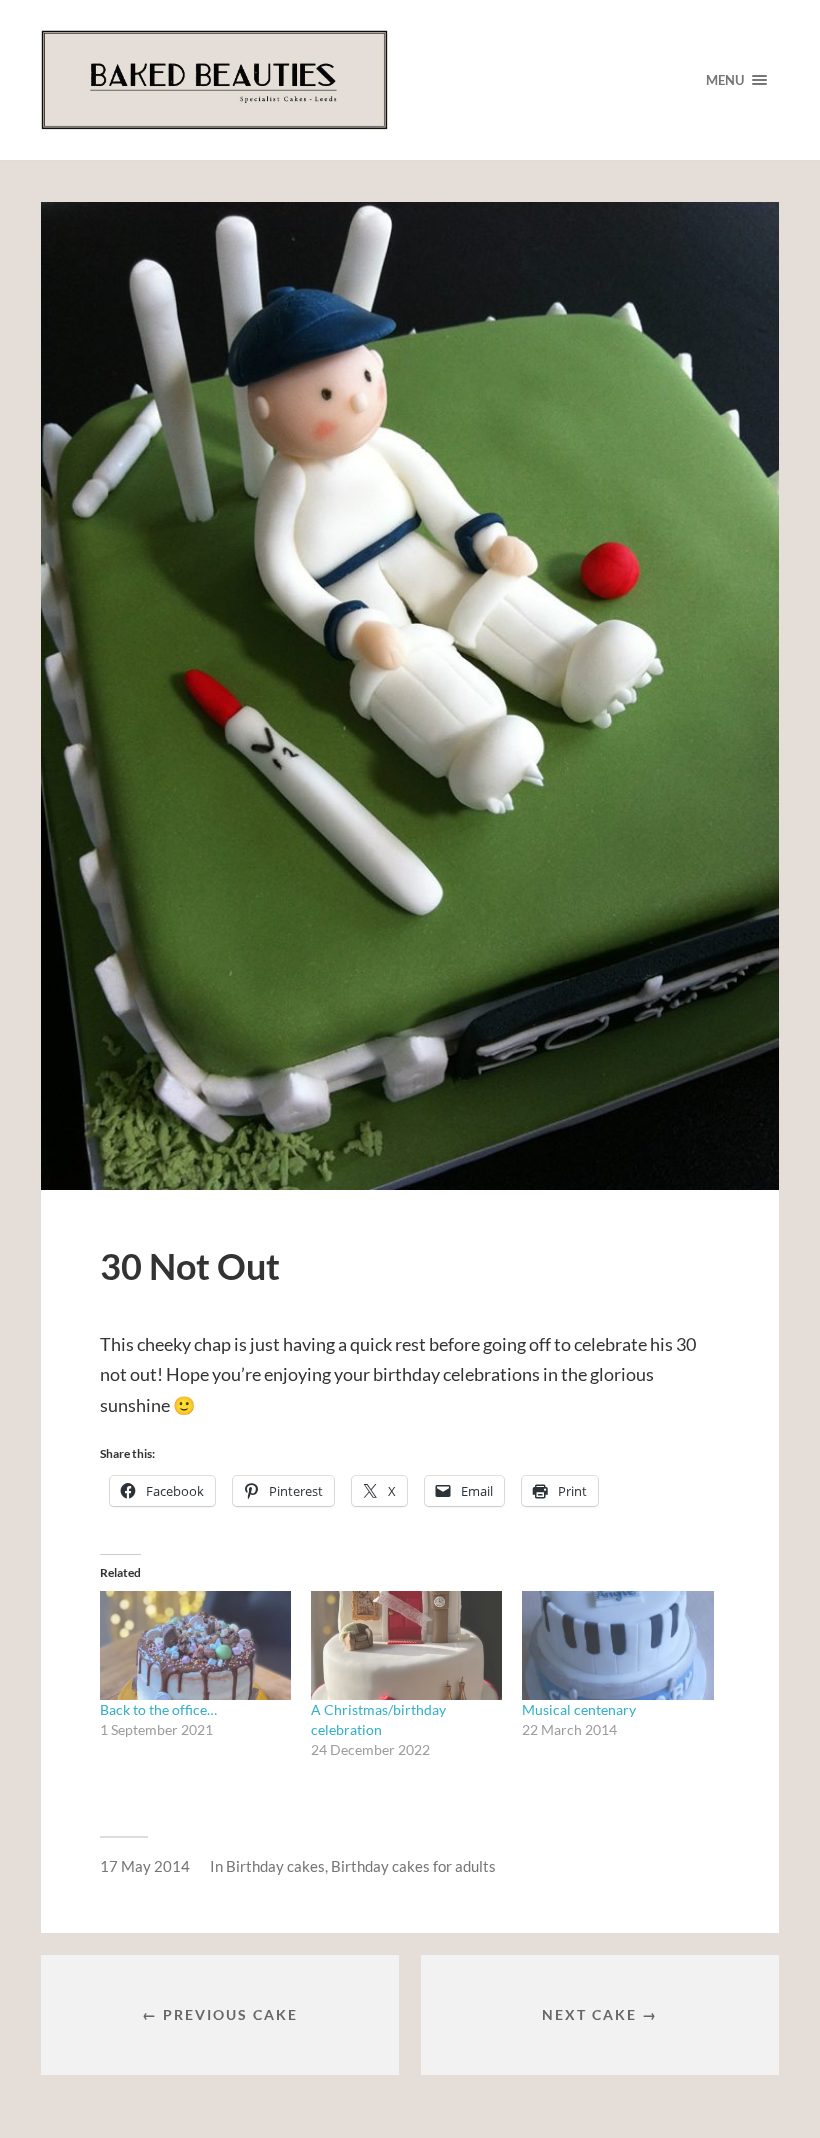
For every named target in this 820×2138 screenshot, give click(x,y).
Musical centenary (579, 1709)
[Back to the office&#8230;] (195, 1645)
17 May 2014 (145, 1866)
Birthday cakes (275, 1866)
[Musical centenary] (617, 1645)
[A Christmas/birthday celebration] (406, 1645)
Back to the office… (158, 1709)
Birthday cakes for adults (413, 1866)
